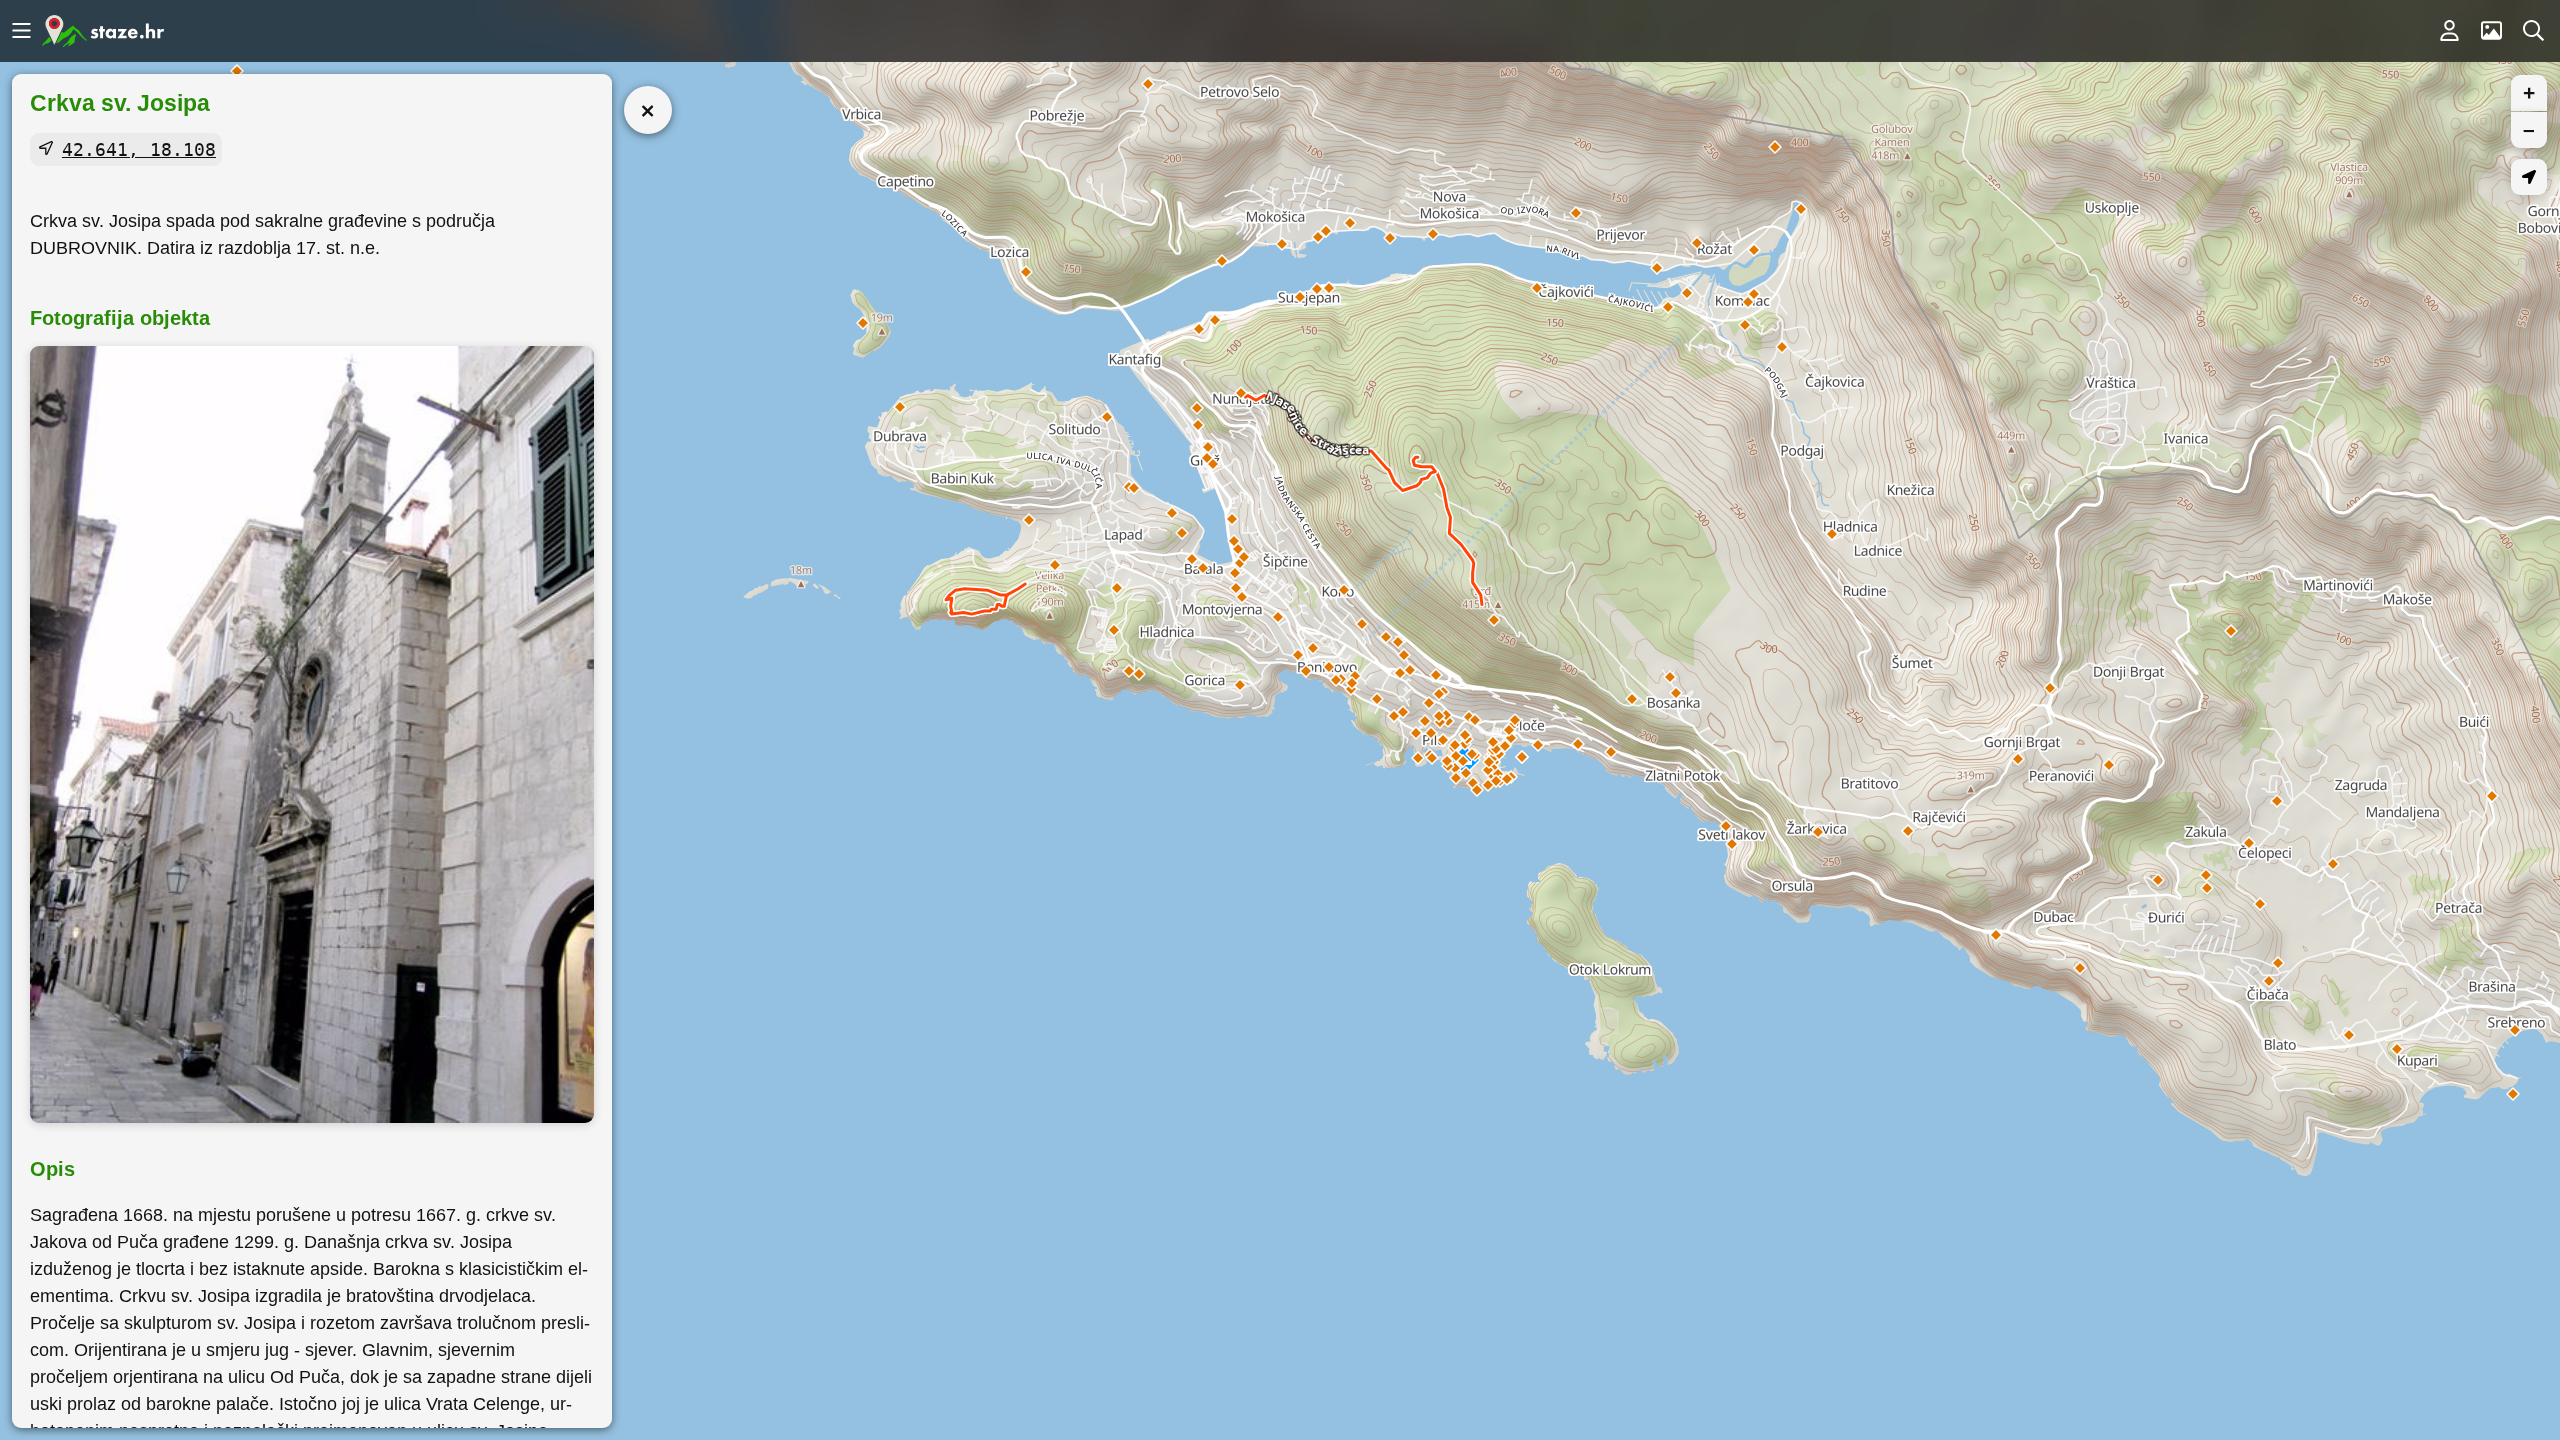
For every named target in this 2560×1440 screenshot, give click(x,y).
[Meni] (21, 31)
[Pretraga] (2533, 31)
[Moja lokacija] (2529, 177)
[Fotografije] (2491, 31)
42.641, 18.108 (139, 149)
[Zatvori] (648, 110)
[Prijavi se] (2449, 31)
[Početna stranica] (103, 31)
